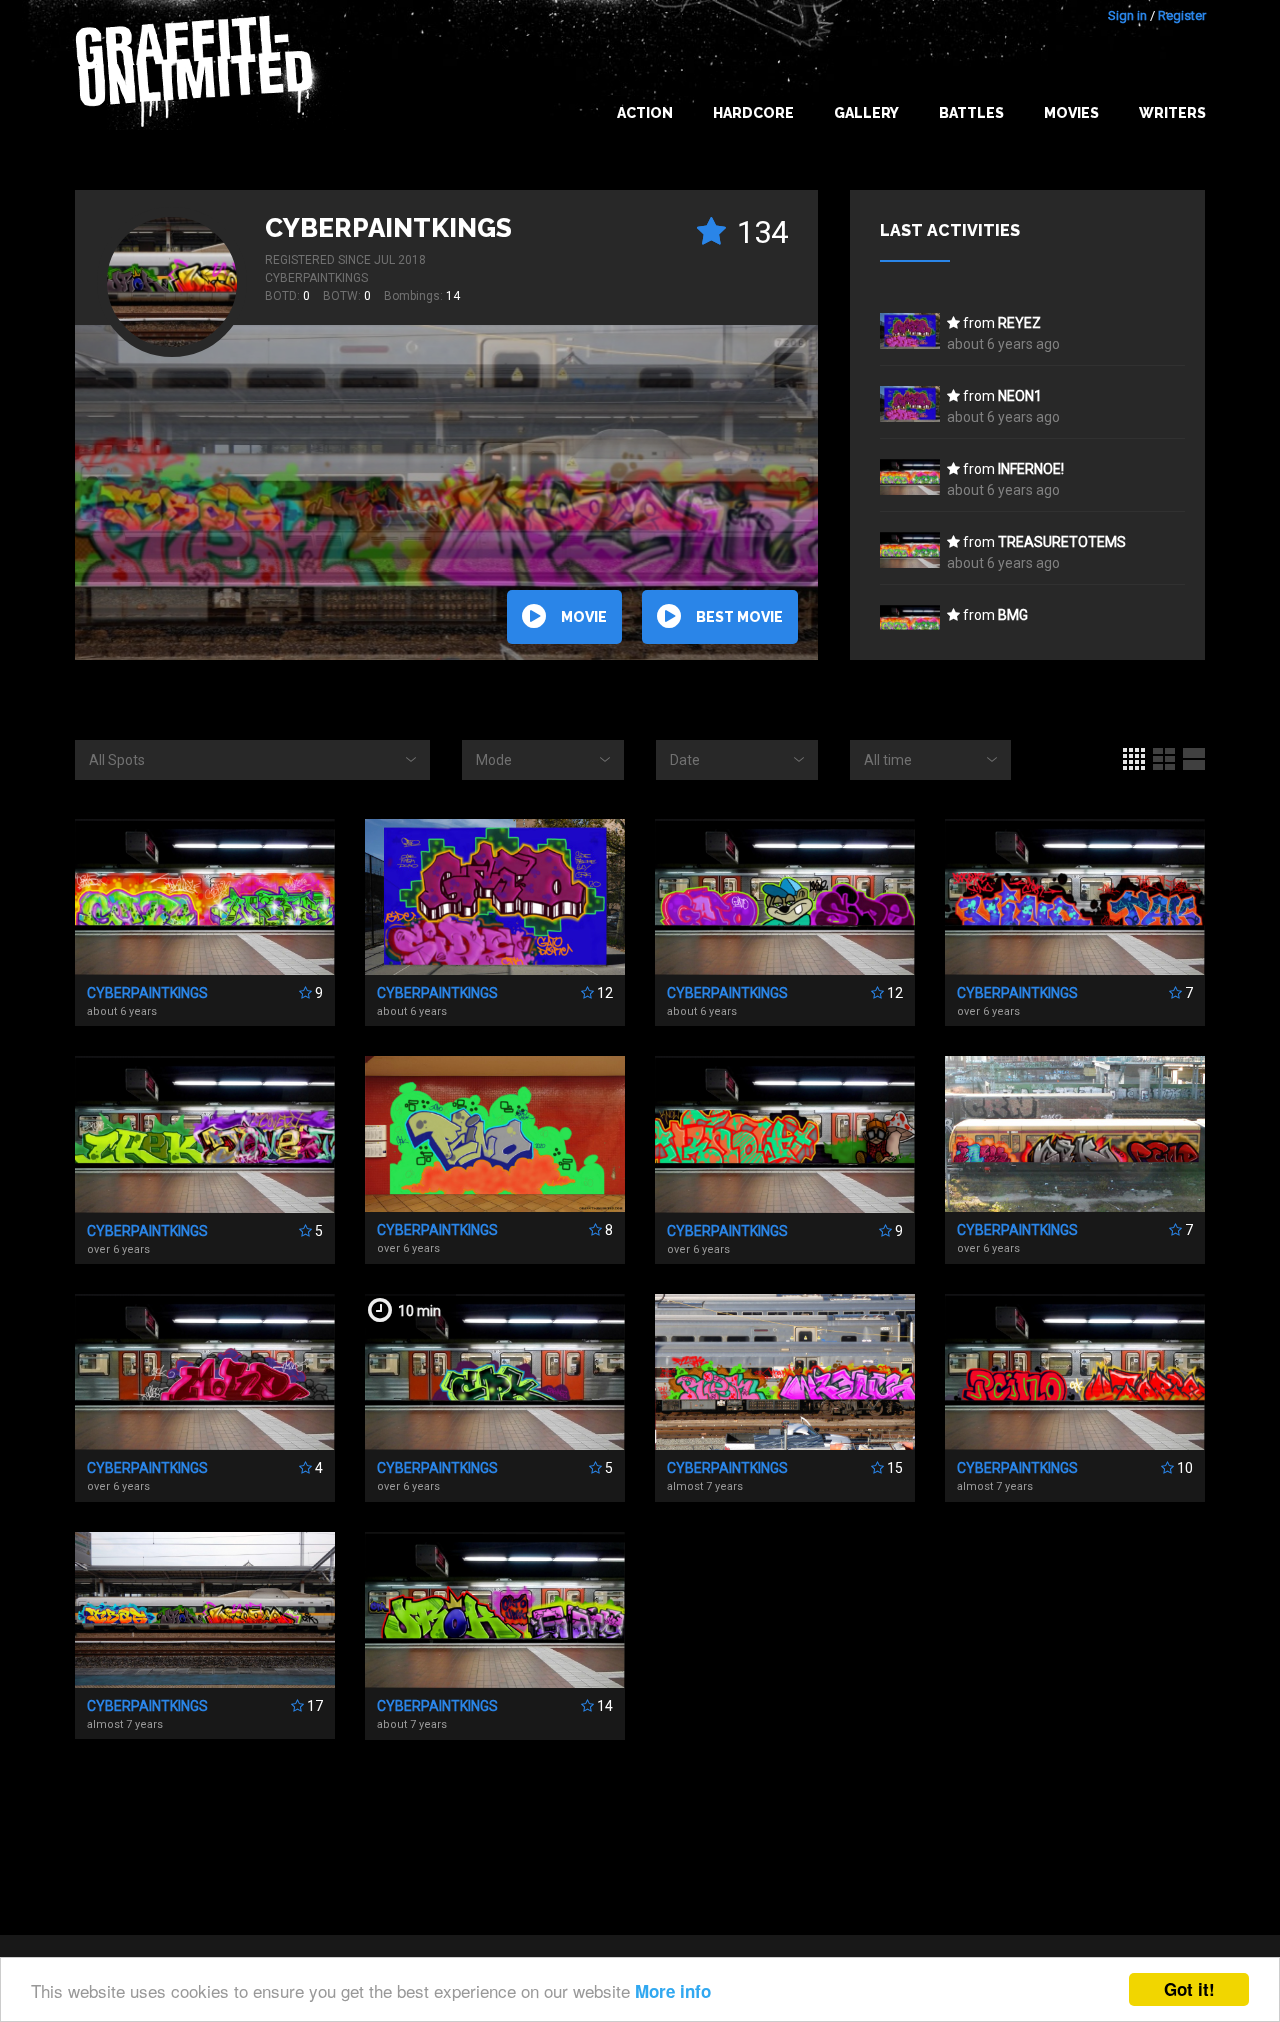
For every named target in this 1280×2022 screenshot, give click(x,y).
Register (1182, 15)
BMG (1013, 615)
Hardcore (753, 113)
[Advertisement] (640, 1830)
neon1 (1020, 396)
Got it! (1189, 1989)
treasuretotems (1062, 542)
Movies (1071, 113)
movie (584, 617)
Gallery (866, 113)
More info (673, 1991)
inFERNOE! (1031, 469)
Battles (971, 113)
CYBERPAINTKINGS (388, 228)
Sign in (1127, 15)
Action (645, 113)
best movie (739, 617)
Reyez (1019, 323)
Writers (1172, 113)
